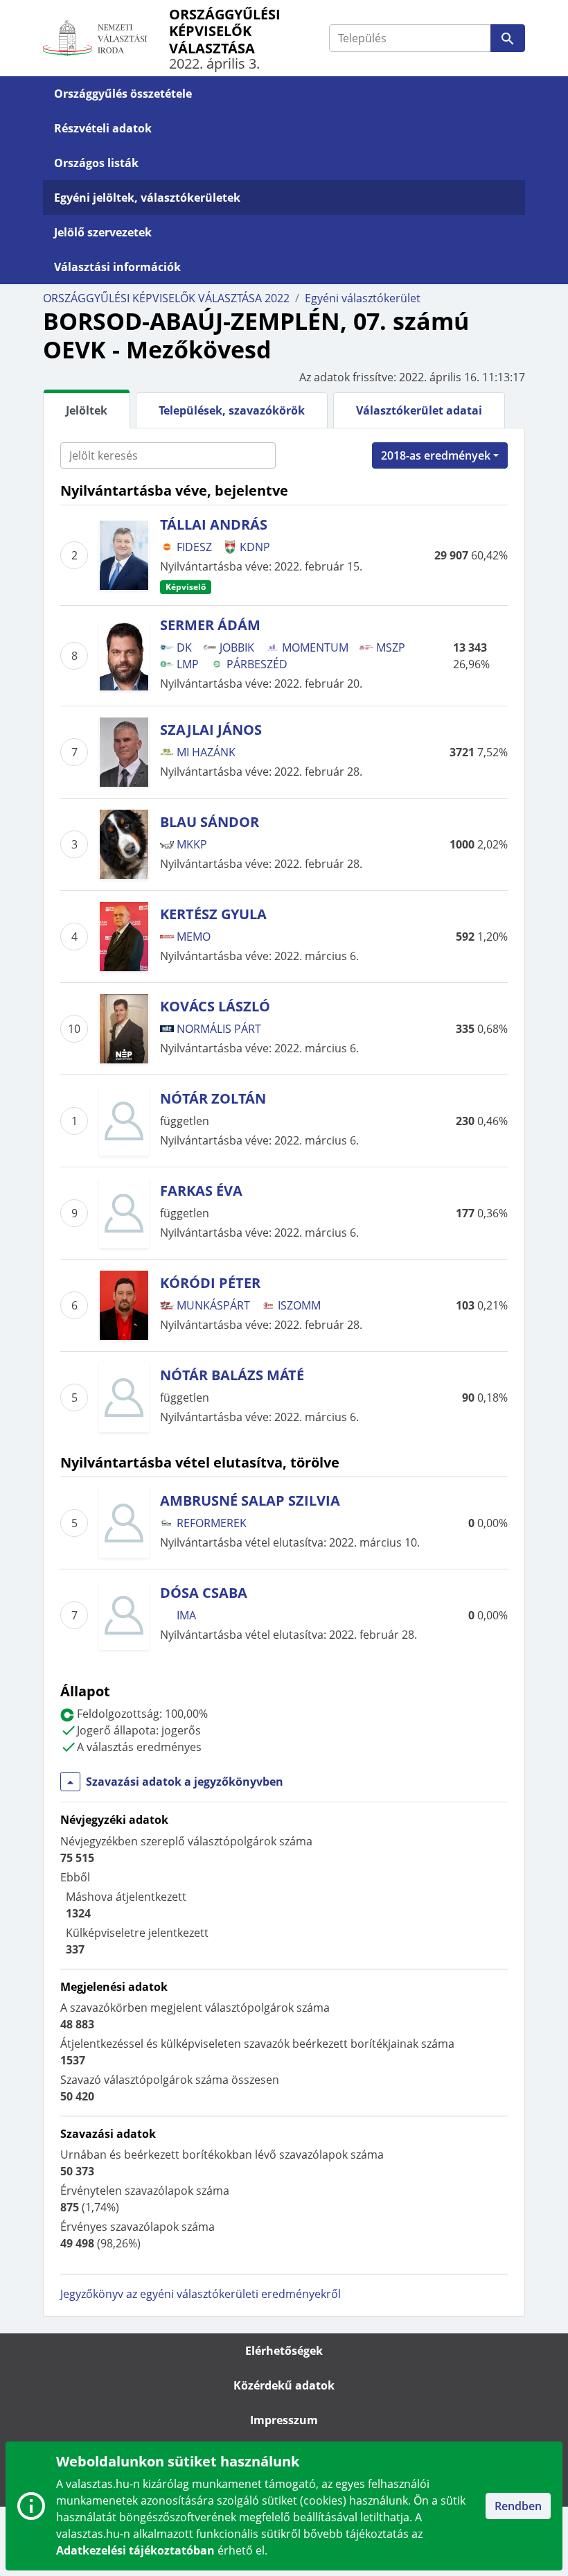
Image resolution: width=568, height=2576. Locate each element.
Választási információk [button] (117, 267)
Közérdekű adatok (284, 2385)
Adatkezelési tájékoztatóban (135, 2550)
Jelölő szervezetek (103, 232)
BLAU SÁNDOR (210, 822)
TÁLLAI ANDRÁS (214, 524)
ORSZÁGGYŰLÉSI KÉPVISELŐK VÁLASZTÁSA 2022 (166, 298)
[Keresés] (508, 38)
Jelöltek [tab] (87, 410)
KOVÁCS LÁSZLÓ (215, 1006)
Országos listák (96, 163)
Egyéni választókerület (363, 298)
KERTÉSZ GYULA (213, 914)
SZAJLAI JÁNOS (211, 730)
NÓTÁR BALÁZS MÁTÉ (232, 1375)
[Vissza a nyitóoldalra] (106, 38)
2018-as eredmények (436, 455)
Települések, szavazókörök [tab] (232, 410)
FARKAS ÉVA (201, 1191)
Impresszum (284, 2420)
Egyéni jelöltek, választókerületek (147, 198)
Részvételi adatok (103, 128)
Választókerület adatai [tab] (419, 410)
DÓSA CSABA (204, 1593)
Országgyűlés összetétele (123, 94)
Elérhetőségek (284, 2351)
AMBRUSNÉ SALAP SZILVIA (250, 1500)
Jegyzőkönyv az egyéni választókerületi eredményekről (201, 2294)
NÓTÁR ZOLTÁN (213, 1098)
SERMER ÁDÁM (210, 625)
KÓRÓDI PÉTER (210, 1283)
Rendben (518, 2506)
